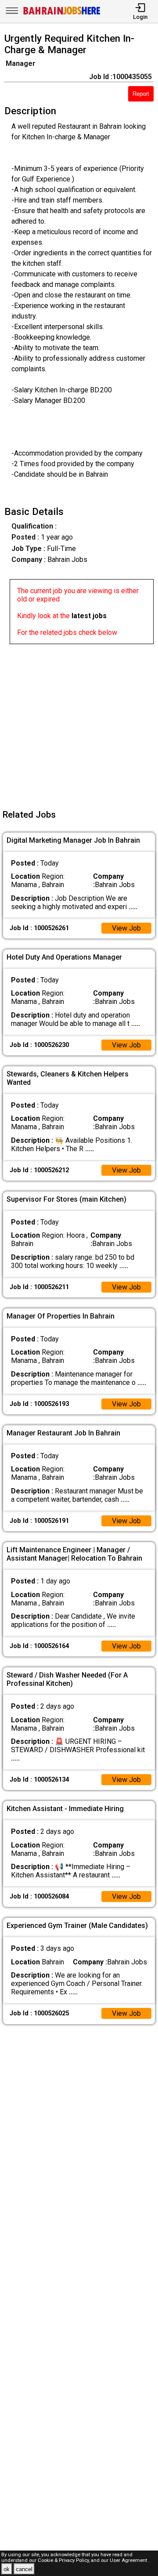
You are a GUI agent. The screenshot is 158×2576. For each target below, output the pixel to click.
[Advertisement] (79, 723)
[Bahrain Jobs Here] (62, 14)
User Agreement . (130, 2560)
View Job (126, 928)
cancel (24, 2569)
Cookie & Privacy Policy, (64, 2560)
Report (141, 94)
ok (7, 2569)
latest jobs (89, 616)
